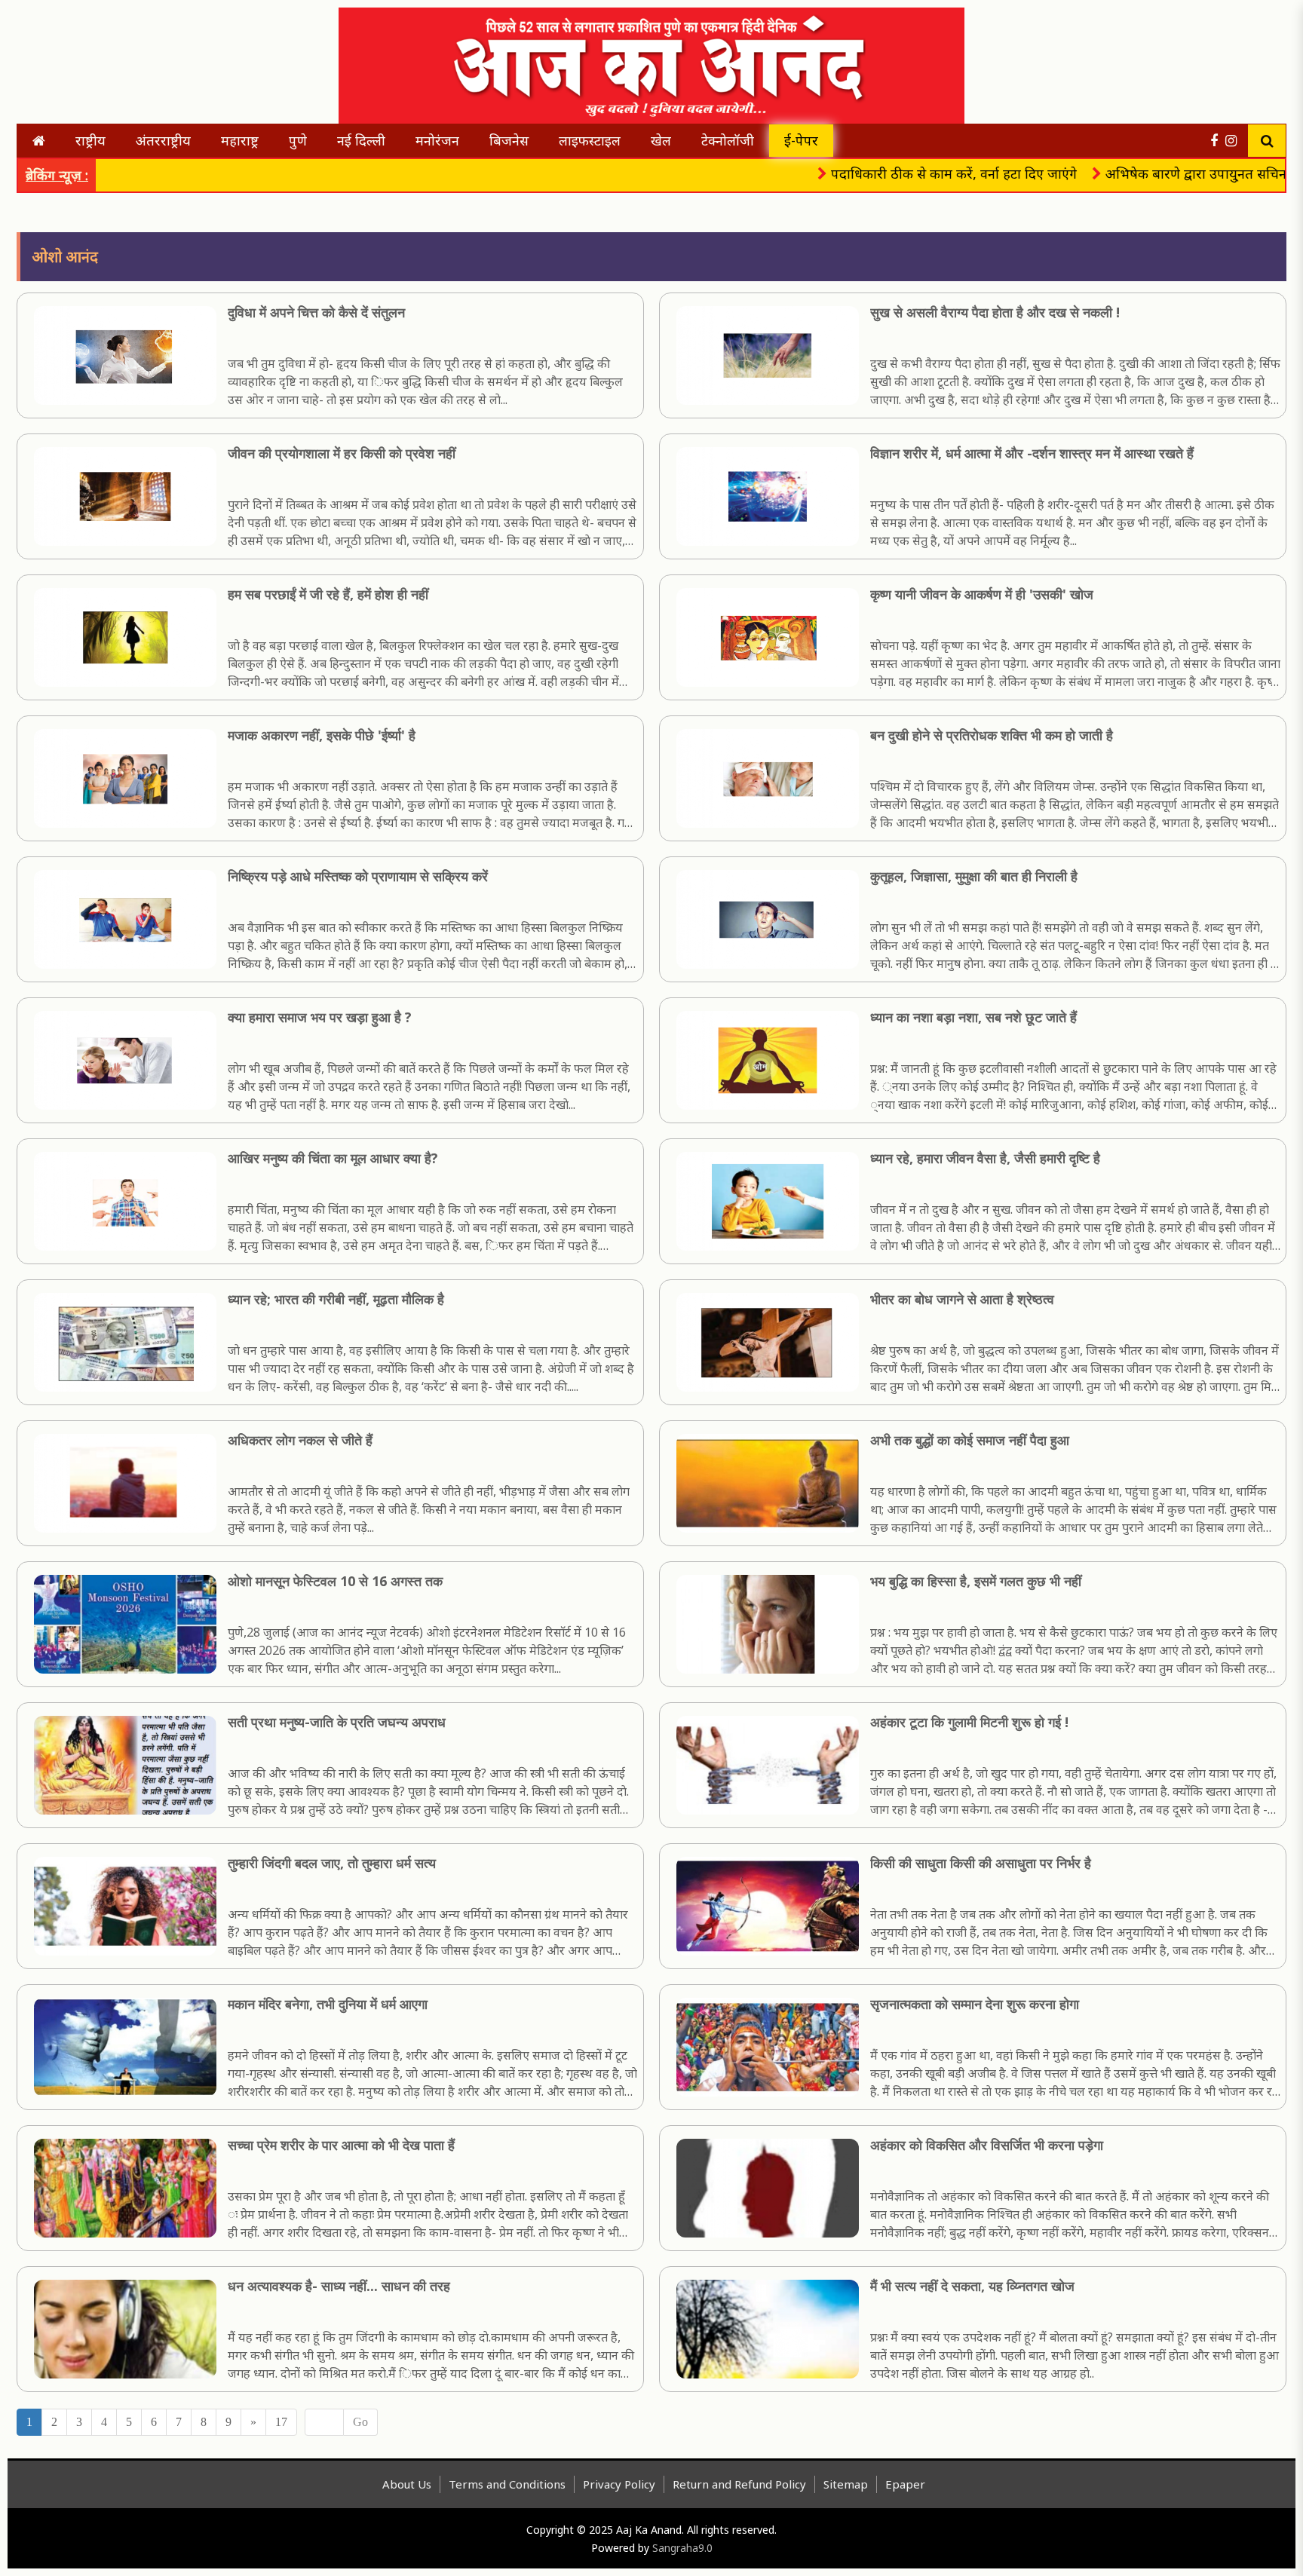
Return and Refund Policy (739, 2484)
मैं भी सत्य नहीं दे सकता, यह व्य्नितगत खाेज (972, 2286)
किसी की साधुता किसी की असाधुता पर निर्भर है (981, 1863)
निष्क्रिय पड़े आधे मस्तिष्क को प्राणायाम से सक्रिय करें (358, 876)
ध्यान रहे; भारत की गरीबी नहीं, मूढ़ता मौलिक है (336, 1299)
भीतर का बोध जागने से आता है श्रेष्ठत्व (962, 1299)
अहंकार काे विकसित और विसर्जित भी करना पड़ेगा (987, 2145)
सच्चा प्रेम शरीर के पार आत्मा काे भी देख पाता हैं (341, 2145)
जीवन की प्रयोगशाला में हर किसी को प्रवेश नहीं (342, 453)
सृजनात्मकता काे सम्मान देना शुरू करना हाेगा (975, 2004)
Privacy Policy (619, 2484)
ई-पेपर (801, 140)
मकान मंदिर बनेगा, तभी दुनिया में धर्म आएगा (328, 2004)
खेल (661, 140)
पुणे (298, 140)
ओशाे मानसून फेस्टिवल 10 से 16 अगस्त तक (335, 1581)
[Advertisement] (156, 53)
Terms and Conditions (507, 2484)
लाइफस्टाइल (590, 140)
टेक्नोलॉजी (728, 140)
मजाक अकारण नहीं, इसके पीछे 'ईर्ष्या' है (322, 735)
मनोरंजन (437, 140)
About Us (407, 2484)
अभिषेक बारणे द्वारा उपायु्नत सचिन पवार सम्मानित (1159, 173)
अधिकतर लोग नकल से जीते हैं (300, 1440)
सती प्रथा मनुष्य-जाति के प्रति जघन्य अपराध (337, 1722)
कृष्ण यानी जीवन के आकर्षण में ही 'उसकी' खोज (982, 594)
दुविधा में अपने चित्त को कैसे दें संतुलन (316, 312)
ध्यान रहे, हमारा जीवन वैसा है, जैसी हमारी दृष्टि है (985, 1158)
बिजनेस (509, 140)
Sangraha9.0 (682, 2548)
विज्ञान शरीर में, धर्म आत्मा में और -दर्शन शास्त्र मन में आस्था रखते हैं (1032, 453)
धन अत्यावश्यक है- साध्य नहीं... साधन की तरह (339, 2286)
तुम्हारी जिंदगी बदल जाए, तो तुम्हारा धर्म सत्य (332, 1863)
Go (360, 2422)
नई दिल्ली (361, 140)
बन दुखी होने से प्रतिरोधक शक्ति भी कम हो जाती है (992, 735)
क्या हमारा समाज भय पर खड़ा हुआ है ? (320, 1017)
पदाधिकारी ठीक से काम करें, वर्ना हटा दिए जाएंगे (878, 173)
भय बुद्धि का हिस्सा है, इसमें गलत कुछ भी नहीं (976, 1581)
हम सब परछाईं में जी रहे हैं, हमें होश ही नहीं (328, 594)
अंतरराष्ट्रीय (163, 140)
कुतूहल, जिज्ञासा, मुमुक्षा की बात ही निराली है (974, 876)
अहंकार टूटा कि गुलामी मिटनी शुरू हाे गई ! (969, 1722)
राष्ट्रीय (90, 140)
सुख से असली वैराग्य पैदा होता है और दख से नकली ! (995, 312)
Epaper (905, 2484)
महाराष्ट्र (240, 140)
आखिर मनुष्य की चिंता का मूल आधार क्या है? (333, 1158)
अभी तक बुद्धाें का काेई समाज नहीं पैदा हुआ (970, 1440)
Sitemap (846, 2484)
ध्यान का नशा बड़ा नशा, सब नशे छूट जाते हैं (973, 1017)
